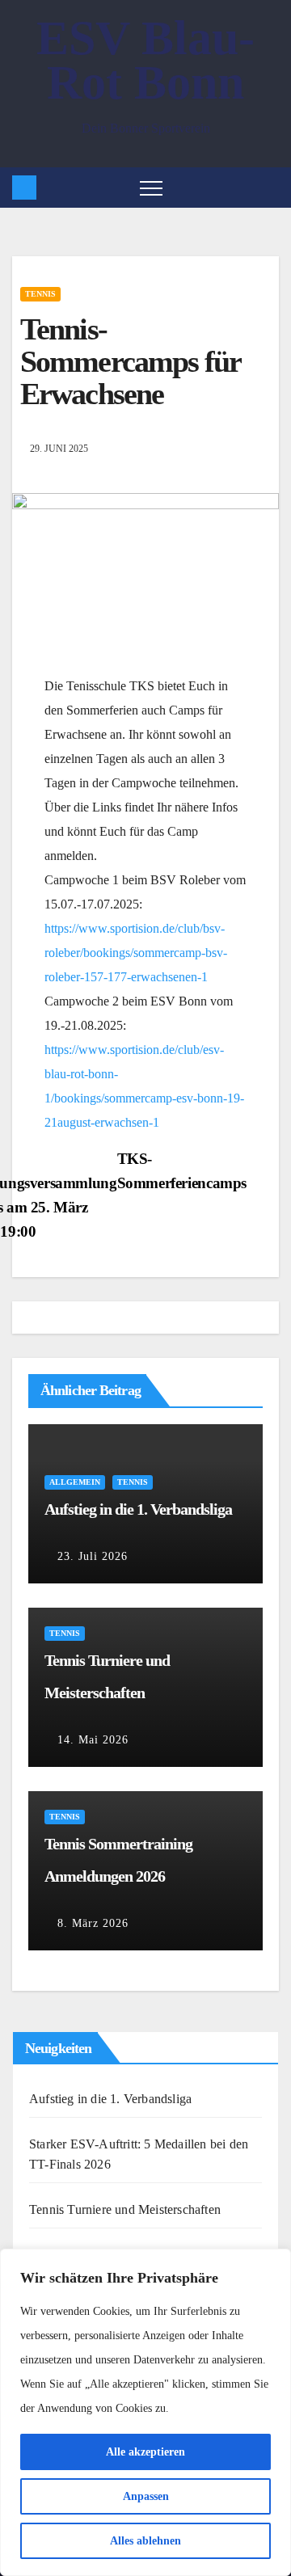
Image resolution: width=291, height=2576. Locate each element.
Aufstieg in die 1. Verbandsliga (138, 1509)
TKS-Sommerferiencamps (182, 1171)
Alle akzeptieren (145, 2452)
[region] (145, 2412)
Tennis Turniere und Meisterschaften (125, 2209)
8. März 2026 (93, 1923)
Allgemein (75, 1482)
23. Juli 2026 (93, 1556)
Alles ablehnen (145, 2541)
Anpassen (146, 2496)
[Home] (24, 188)
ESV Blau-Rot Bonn (145, 60)
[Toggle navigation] (151, 188)
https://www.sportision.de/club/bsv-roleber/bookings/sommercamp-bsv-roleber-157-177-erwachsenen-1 (136, 953)
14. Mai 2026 (93, 1740)
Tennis (40, 294)
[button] (270, 187)
